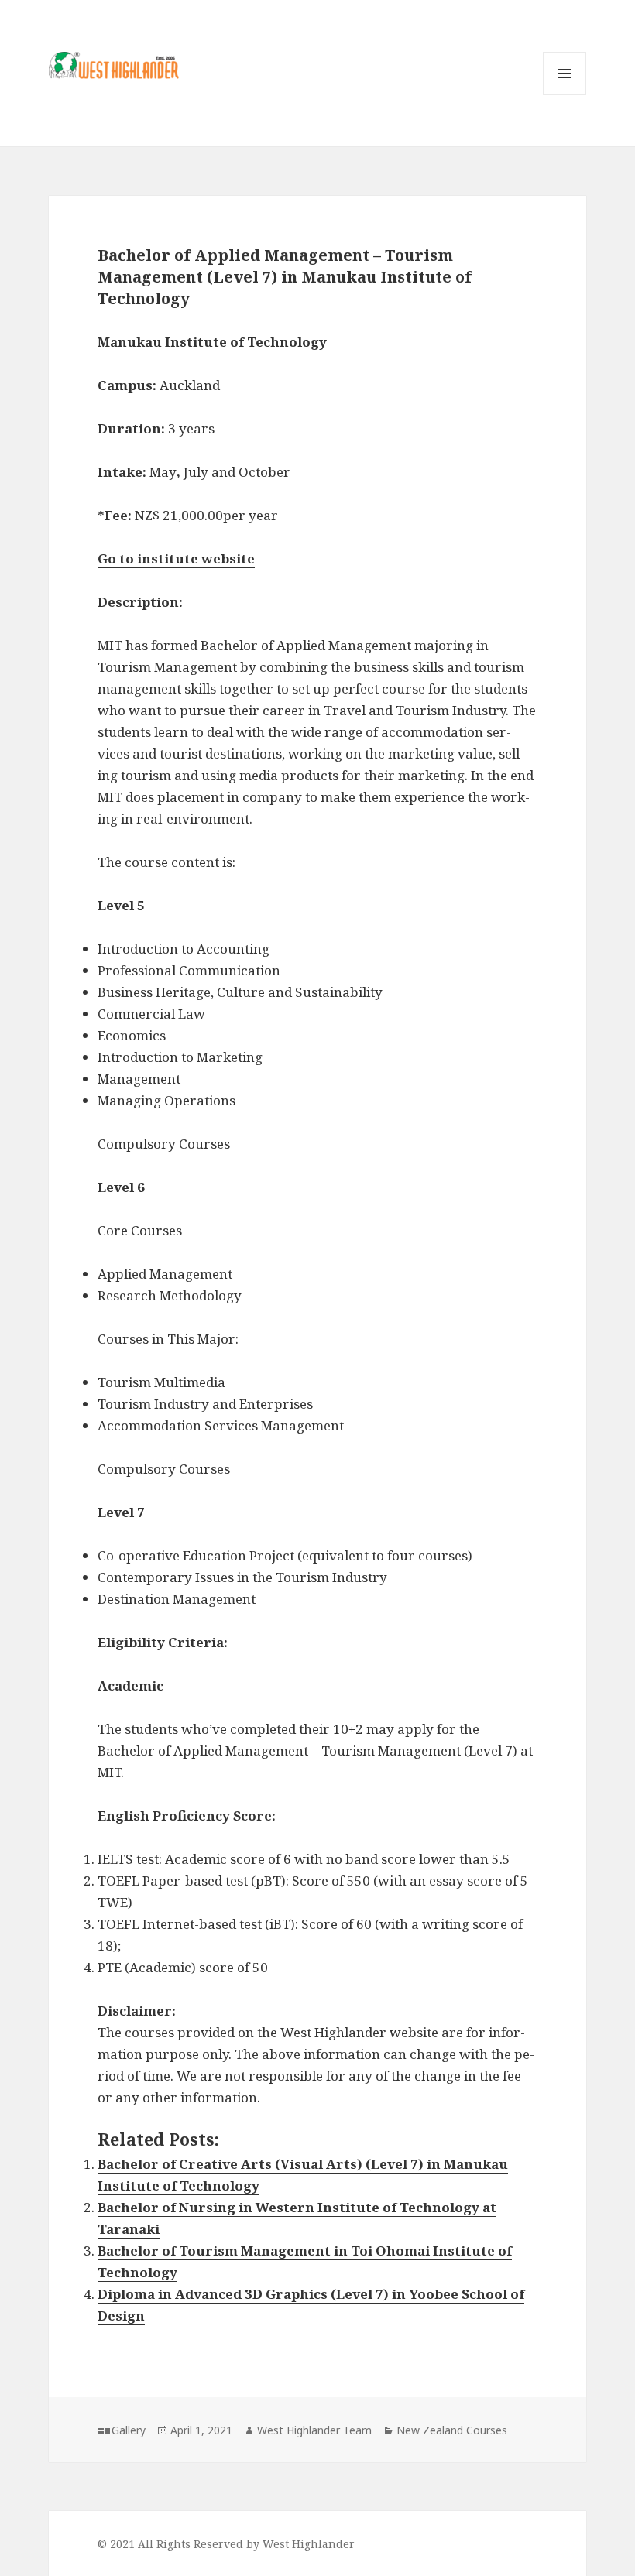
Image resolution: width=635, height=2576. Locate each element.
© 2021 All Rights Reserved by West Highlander (226, 2544)
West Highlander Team (314, 2430)
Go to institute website (176, 558)
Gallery (129, 2430)
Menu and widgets (565, 95)
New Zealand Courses (452, 2430)
